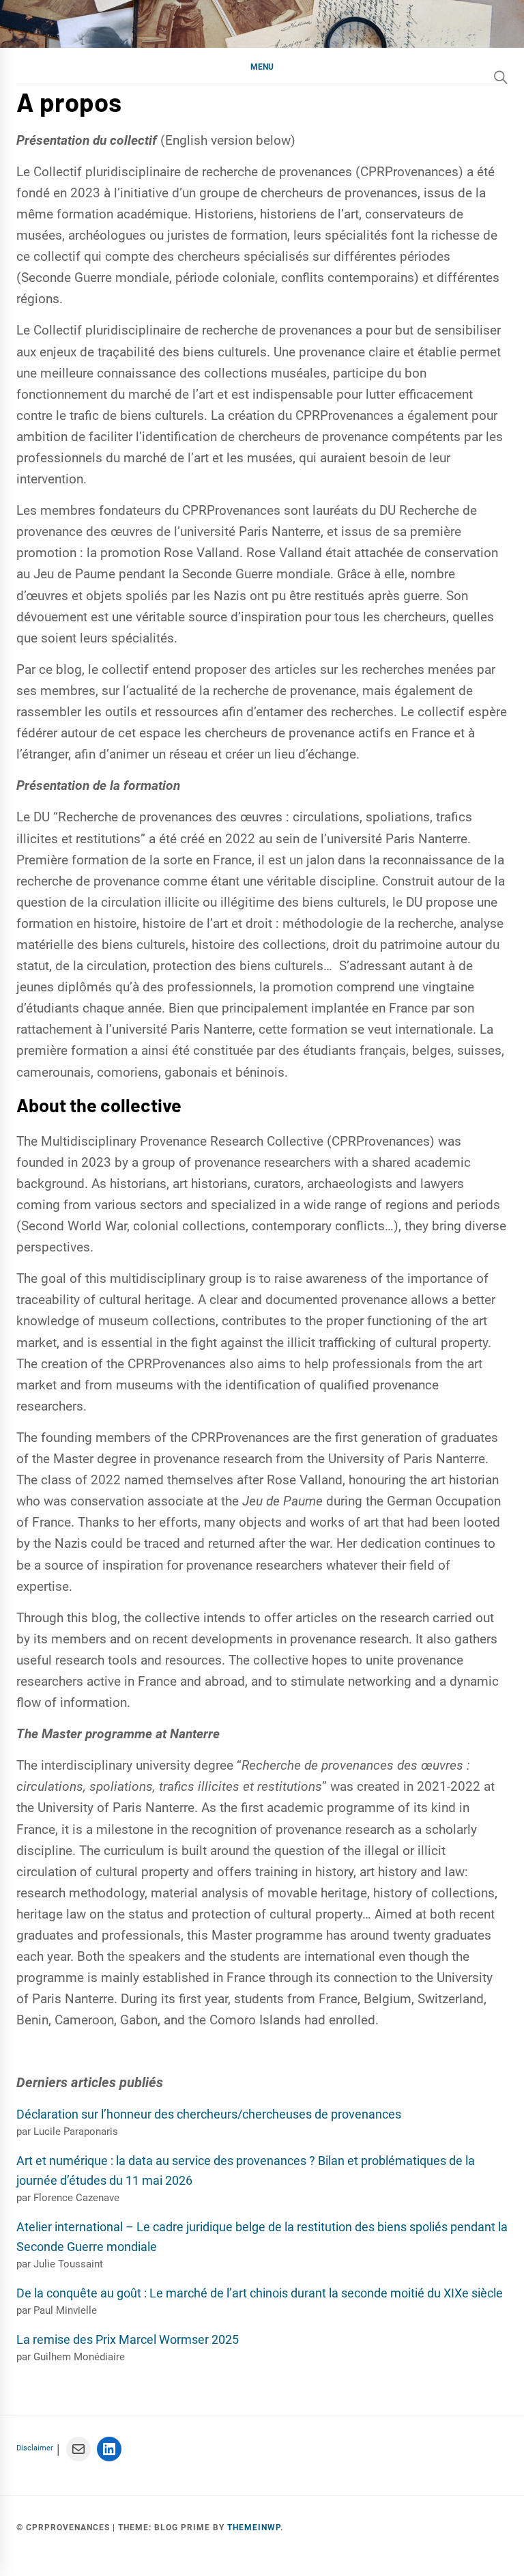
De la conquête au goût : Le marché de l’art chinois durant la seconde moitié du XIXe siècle (260, 2293)
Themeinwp (254, 2528)
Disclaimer (35, 2448)
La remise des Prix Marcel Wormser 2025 (128, 2339)
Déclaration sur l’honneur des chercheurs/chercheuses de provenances (209, 2114)
